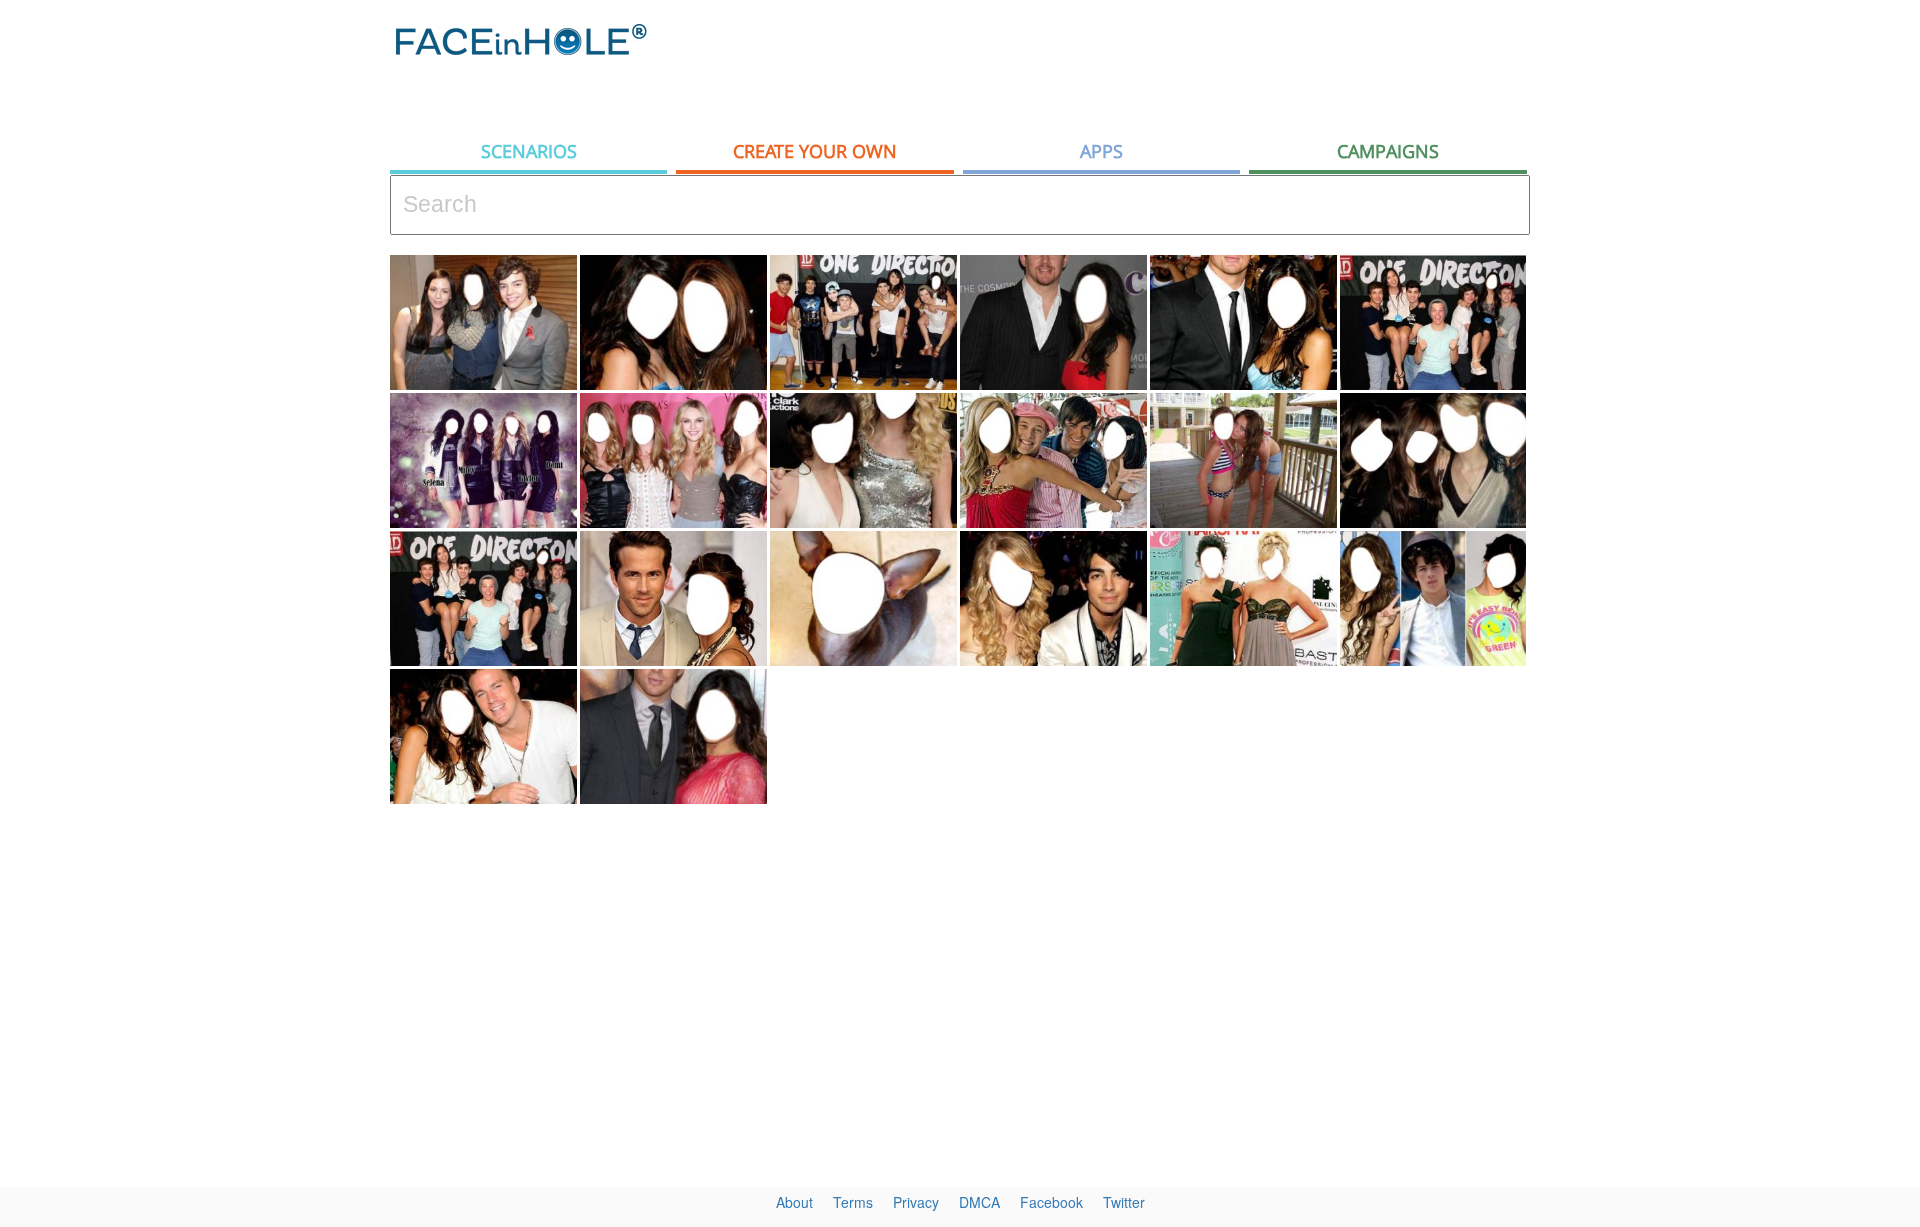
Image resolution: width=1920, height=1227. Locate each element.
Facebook (1051, 1202)
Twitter (1124, 1202)
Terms (853, 1202)
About (794, 1202)
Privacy (916, 1202)
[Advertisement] (1740, 320)
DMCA (979, 1202)
